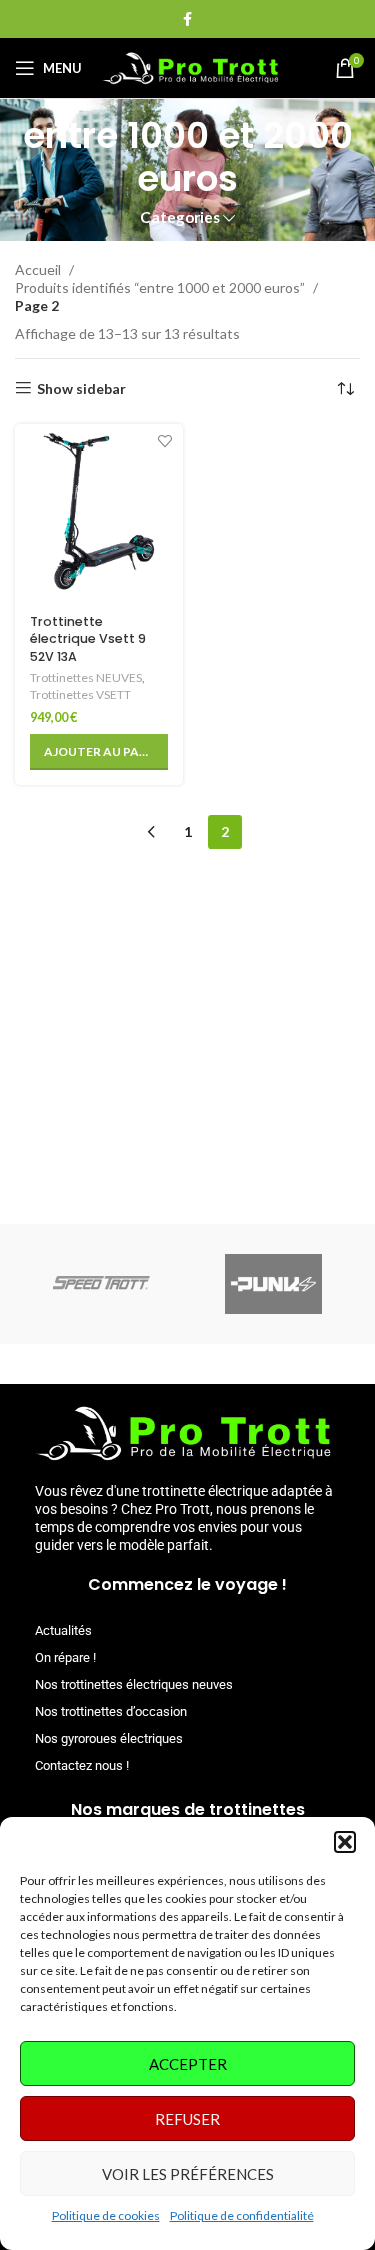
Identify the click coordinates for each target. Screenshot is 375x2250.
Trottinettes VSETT (80, 694)
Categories (180, 217)
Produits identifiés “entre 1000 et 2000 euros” (161, 287)
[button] (345, 1842)
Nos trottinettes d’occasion (111, 1711)
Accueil (39, 269)
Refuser (187, 2119)
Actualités (63, 1630)
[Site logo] (191, 66)
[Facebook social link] (187, 19)
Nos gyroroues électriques (109, 1738)
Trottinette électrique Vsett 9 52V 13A (88, 639)
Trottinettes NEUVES (86, 677)
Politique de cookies (106, 2215)
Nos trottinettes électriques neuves (134, 1684)
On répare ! (65, 1657)
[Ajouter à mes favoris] (165, 441)
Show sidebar (81, 388)
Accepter (188, 2064)
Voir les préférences (188, 2174)
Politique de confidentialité (242, 2215)
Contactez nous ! (82, 1765)
